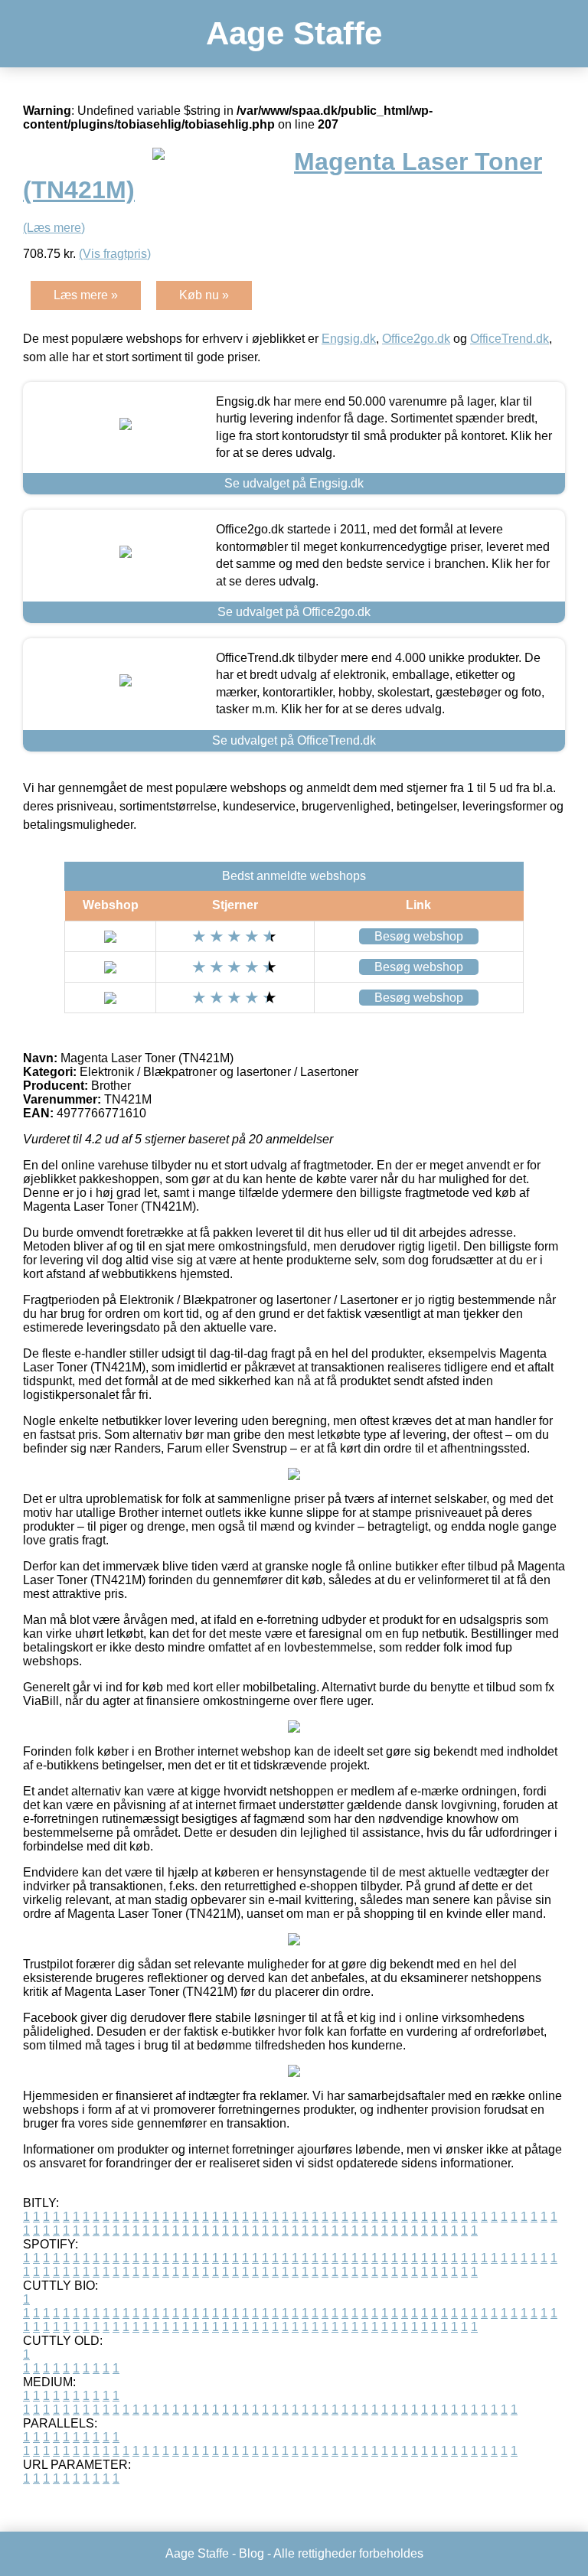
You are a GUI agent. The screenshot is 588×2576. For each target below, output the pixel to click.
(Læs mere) (54, 228)
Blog (252, 2553)
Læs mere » (86, 295)
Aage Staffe (294, 33)
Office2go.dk (416, 339)
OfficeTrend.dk (510, 339)
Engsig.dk (349, 339)
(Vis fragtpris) (115, 254)
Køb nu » (204, 295)
